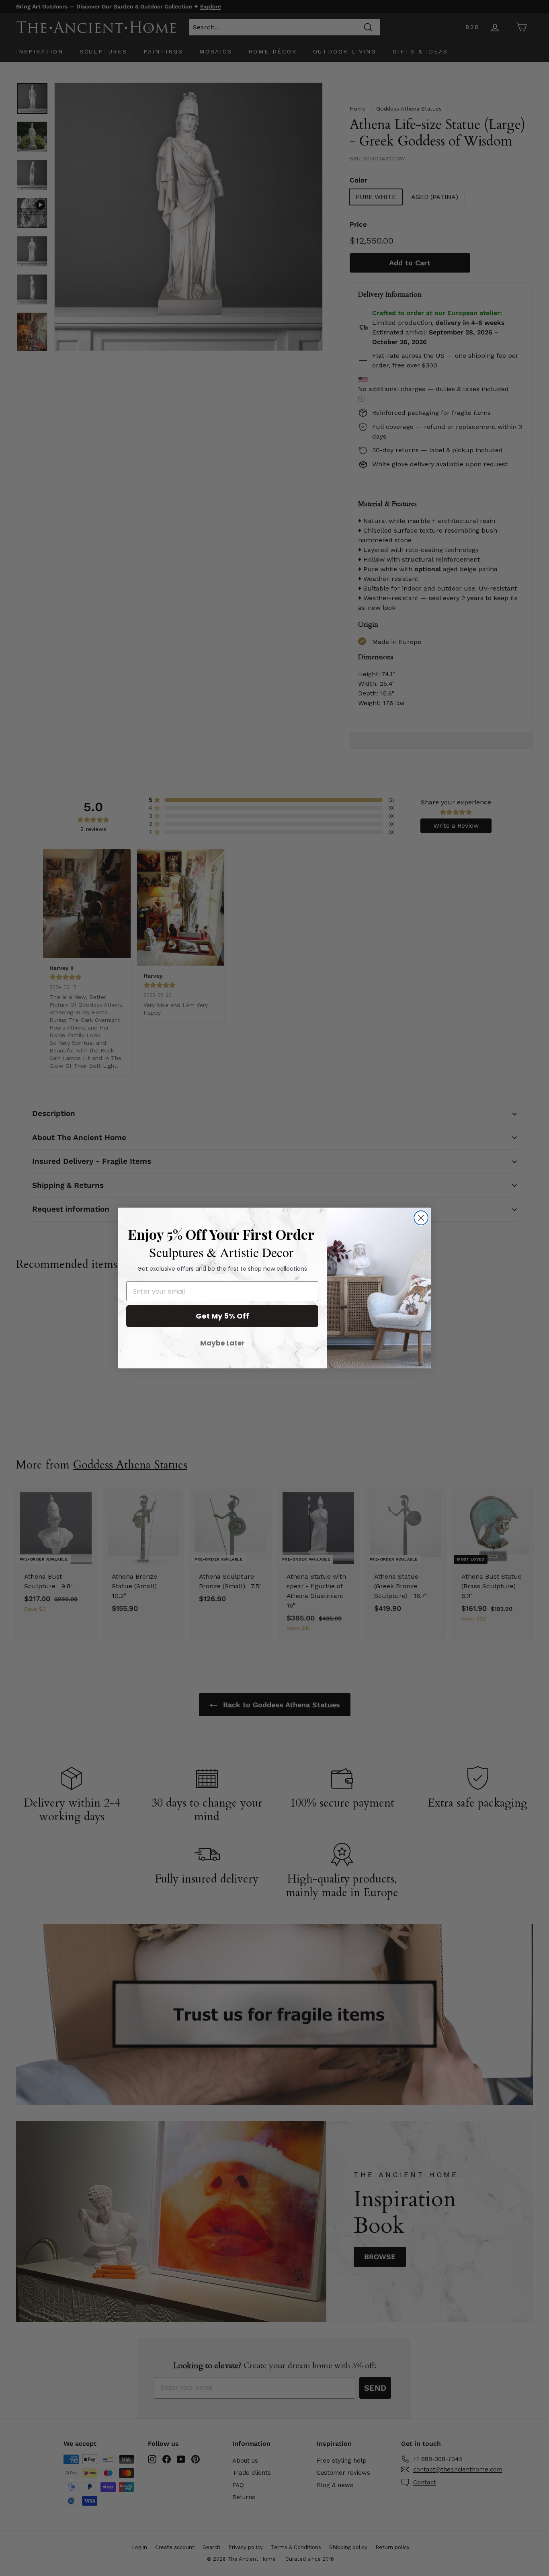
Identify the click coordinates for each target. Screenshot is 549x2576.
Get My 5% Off (222, 1316)
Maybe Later (222, 1343)
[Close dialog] (421, 1218)
